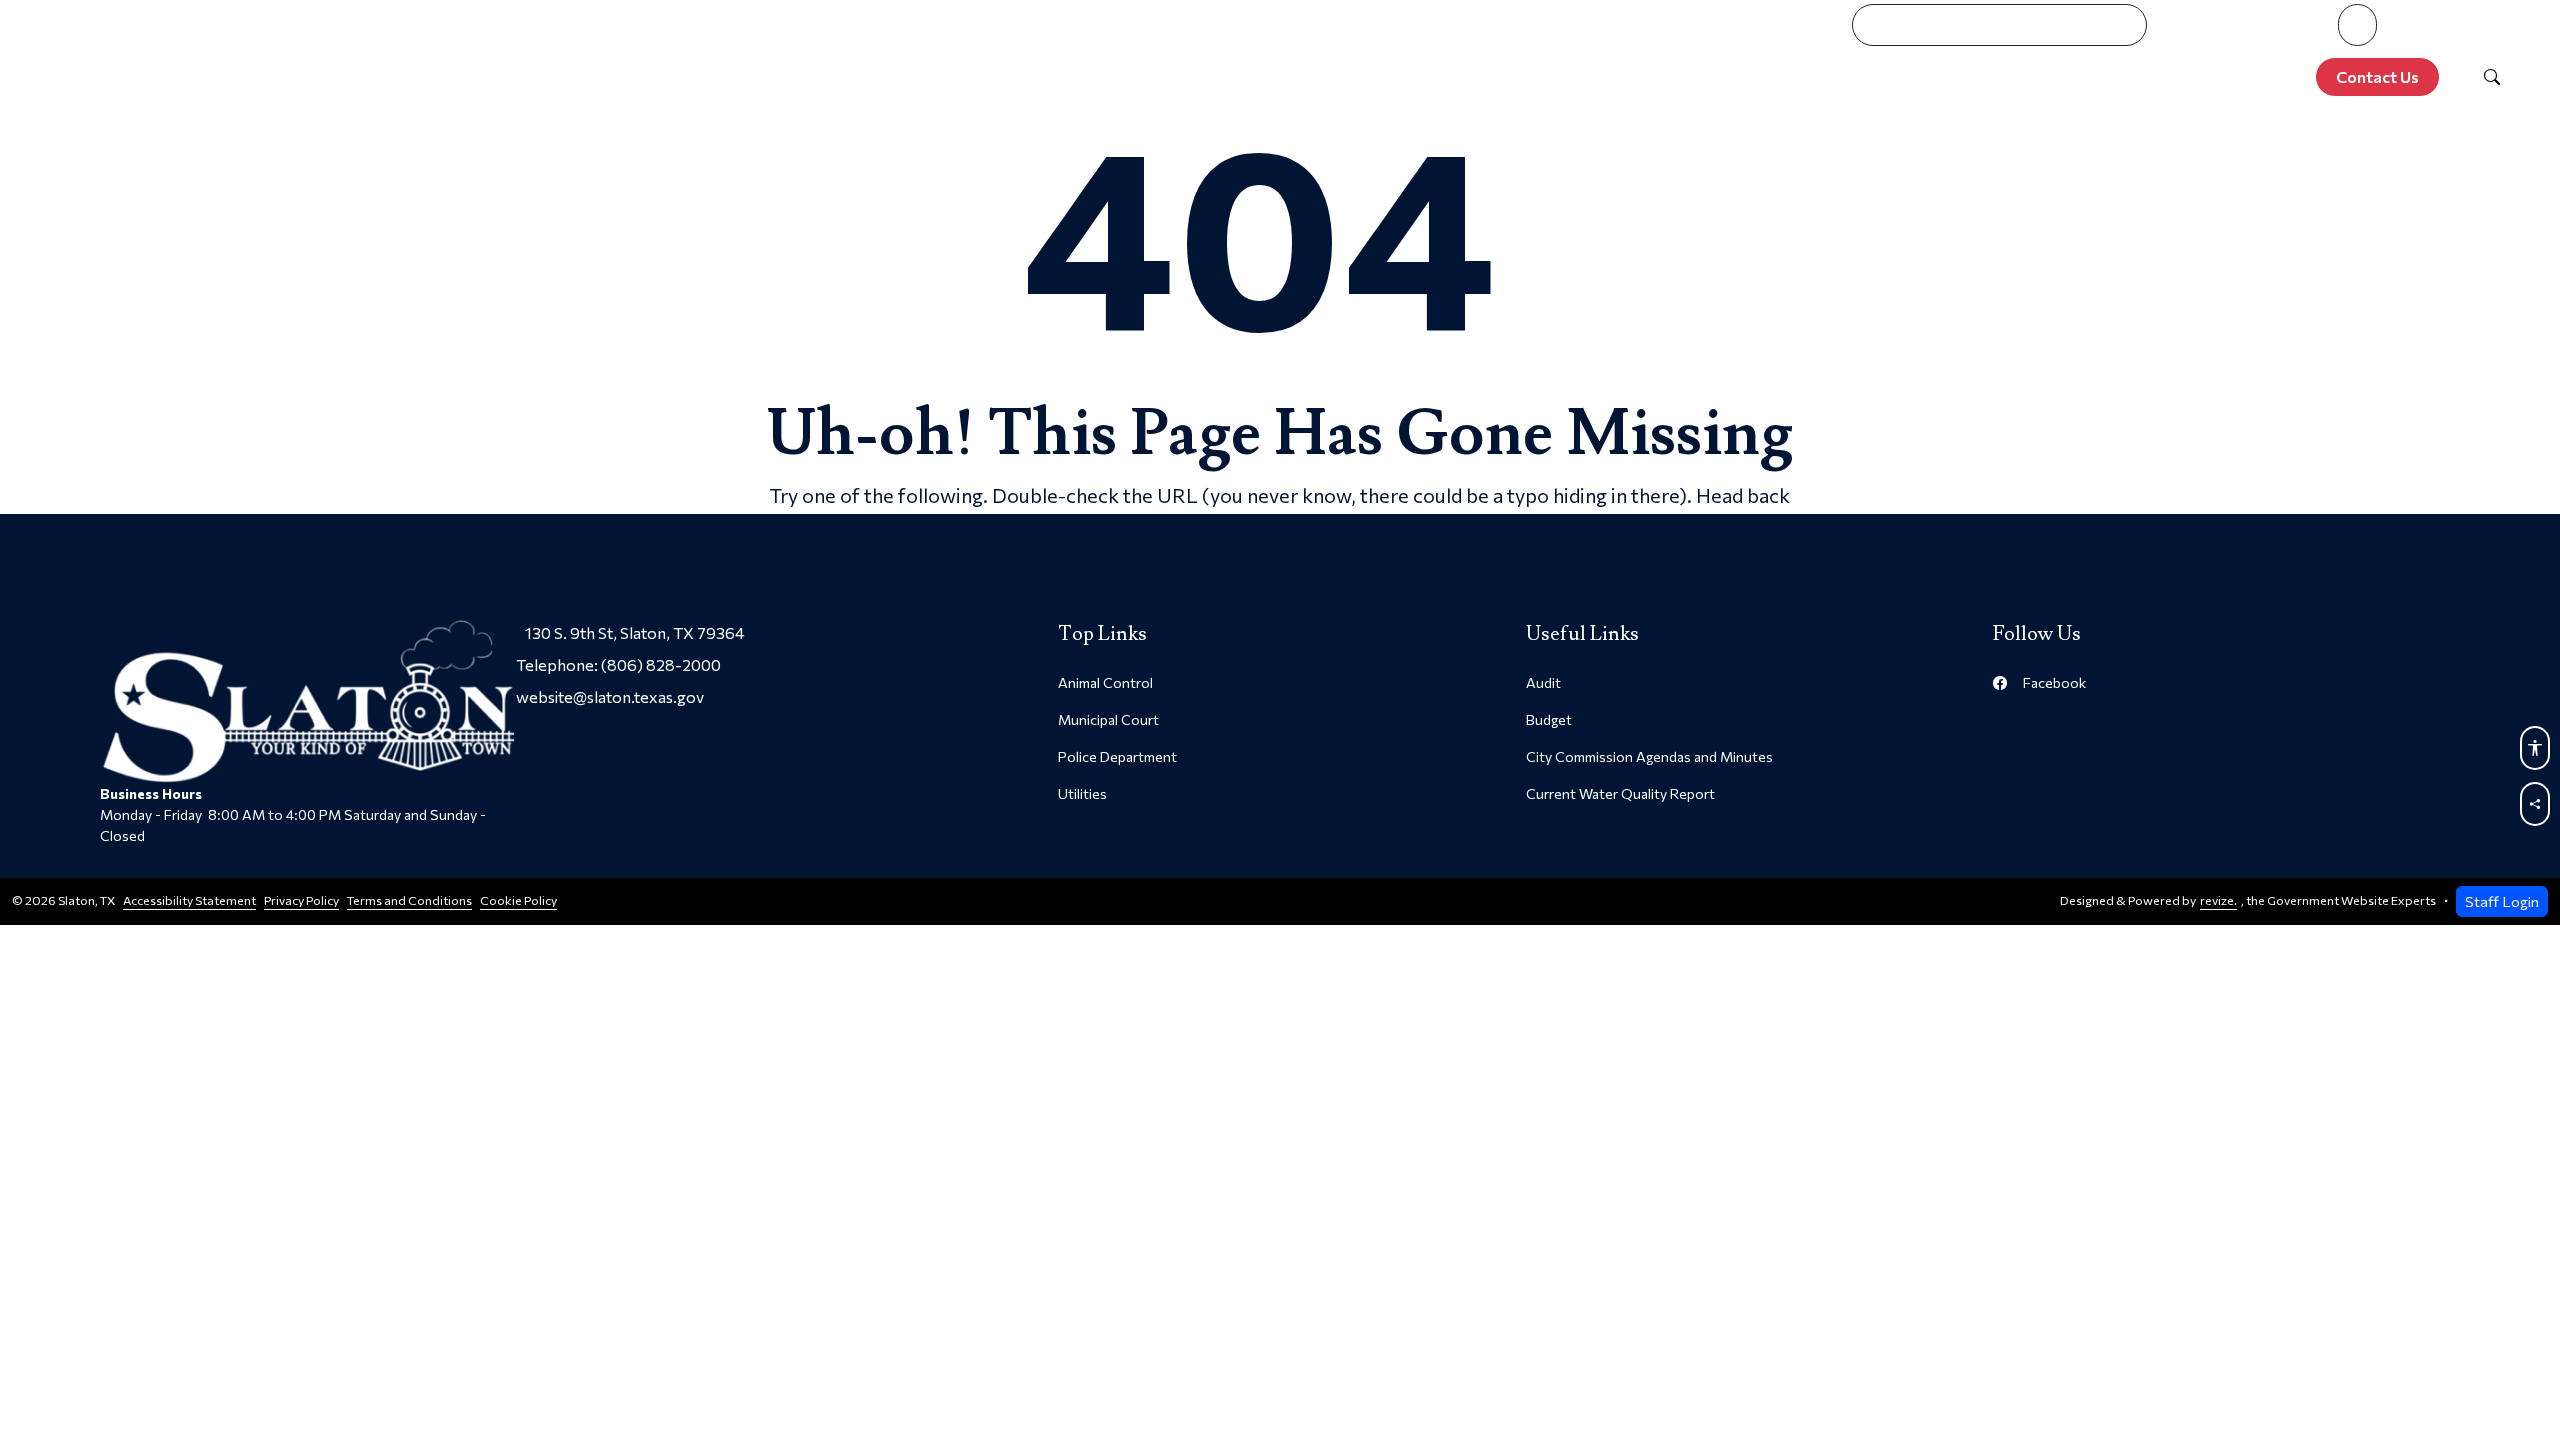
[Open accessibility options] (2535, 748)
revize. (2218, 900)
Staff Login (2502, 901)
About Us (1523, 77)
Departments (1833, 77)
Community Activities (2034, 77)
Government (1669, 77)
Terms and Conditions (409, 900)
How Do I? (2220, 77)
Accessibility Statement (189, 900)
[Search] (2492, 77)
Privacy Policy (301, 900)
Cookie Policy (518, 900)
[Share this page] (2535, 804)
